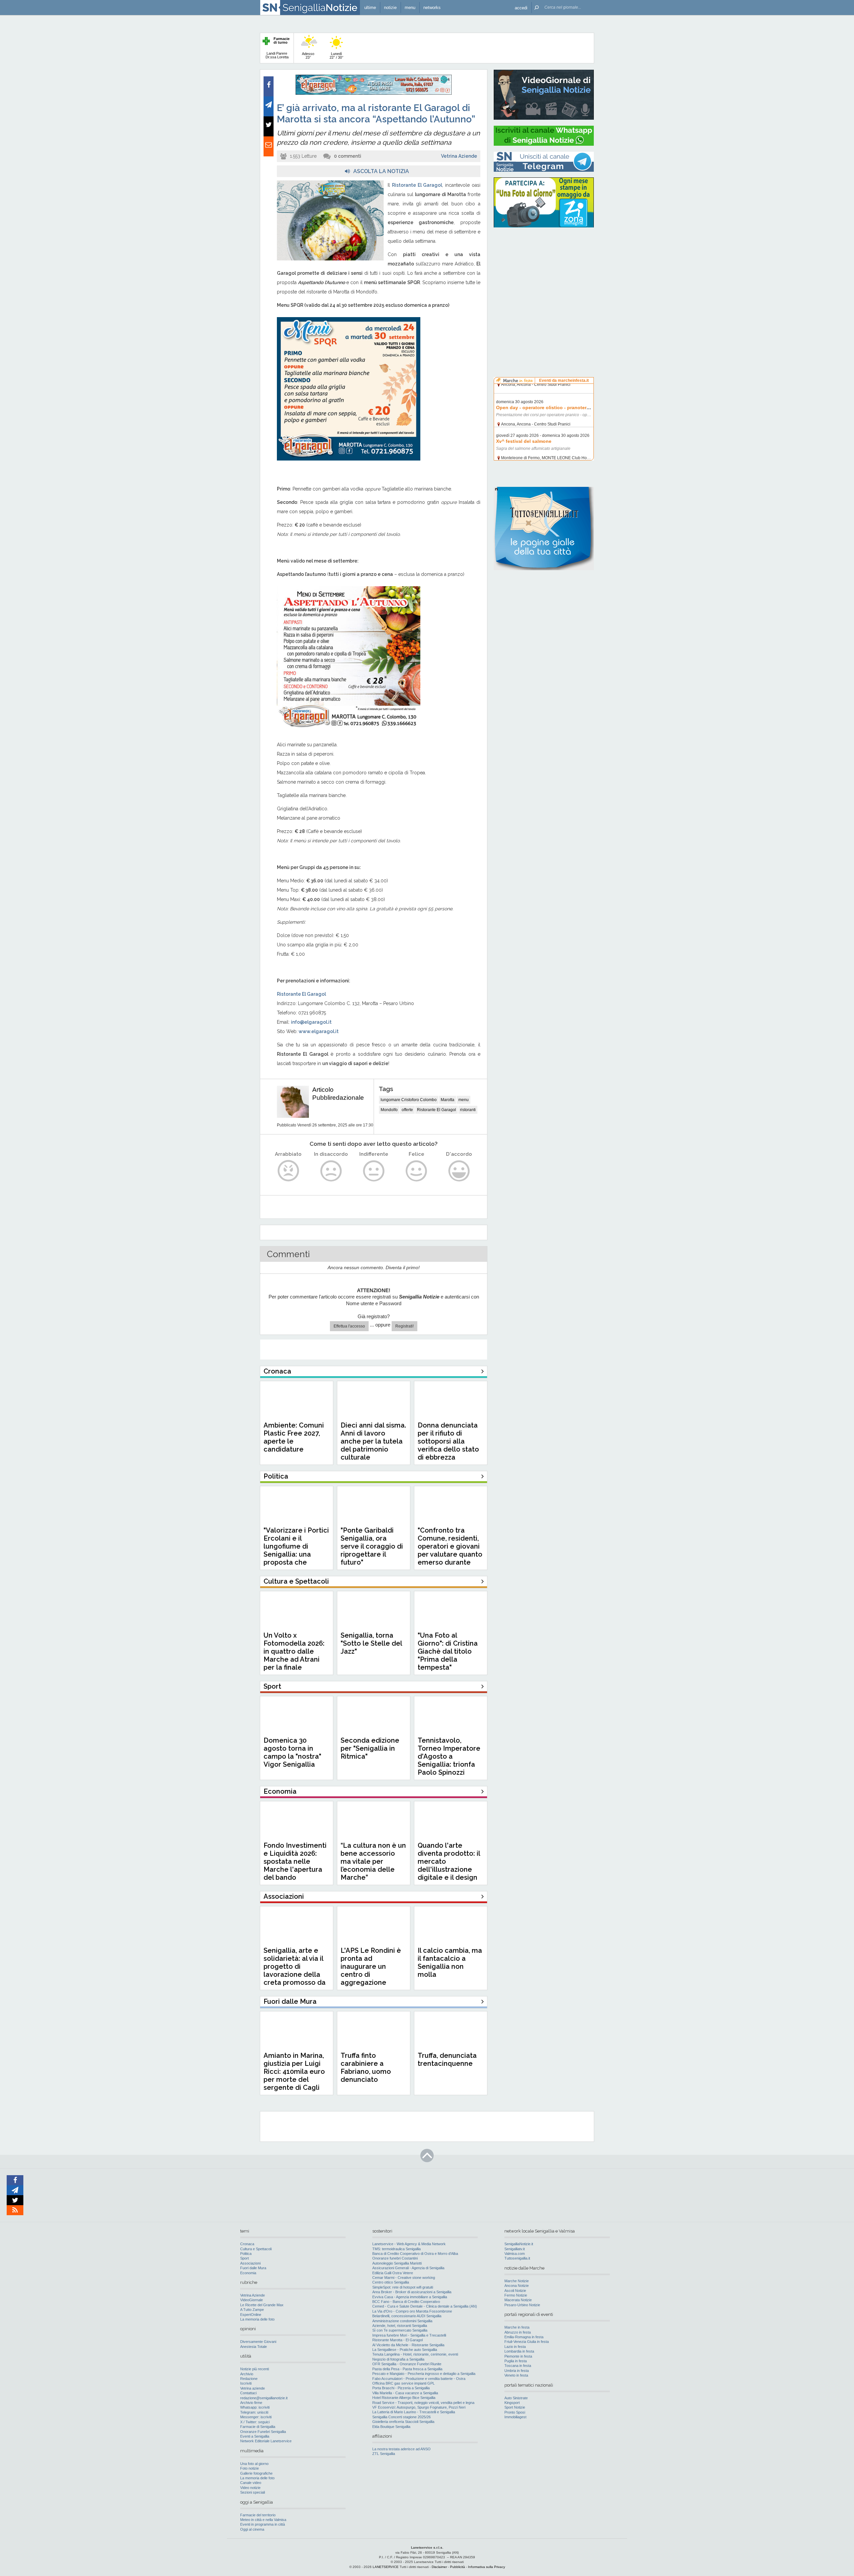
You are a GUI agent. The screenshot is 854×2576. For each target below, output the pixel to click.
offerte (407, 1110)
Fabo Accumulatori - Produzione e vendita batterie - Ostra (419, 2379)
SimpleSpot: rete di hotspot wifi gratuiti (403, 2287)
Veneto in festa (516, 2375)
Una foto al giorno (254, 2464)
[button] (521, 8)
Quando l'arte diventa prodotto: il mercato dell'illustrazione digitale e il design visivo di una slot (449, 1865)
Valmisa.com (515, 2254)
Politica (246, 2254)
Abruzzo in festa (518, 2332)
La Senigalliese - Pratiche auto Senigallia (405, 2350)
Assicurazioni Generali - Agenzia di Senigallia (408, 2268)
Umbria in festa (517, 2371)
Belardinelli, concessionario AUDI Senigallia (407, 2316)
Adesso (308, 56)
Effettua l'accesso (349, 1326)
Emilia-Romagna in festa (524, 2337)
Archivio (247, 2374)
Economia (248, 2273)
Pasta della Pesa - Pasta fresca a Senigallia (407, 2369)
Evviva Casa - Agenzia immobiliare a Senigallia (410, 2297)
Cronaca (247, 2244)
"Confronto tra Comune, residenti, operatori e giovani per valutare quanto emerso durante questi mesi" (450, 1550)
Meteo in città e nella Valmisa (263, 2520)
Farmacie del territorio (258, 2515)
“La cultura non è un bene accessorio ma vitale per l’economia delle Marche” (373, 1861)
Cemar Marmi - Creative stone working (404, 2278)
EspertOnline (251, 2315)
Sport (245, 2258)
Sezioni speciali (253, 2492)
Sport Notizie (515, 2407)
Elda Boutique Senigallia (391, 2427)
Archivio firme (251, 2403)
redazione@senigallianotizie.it (264, 2398)
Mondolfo (389, 1110)
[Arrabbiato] (288, 1171)
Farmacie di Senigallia (258, 2427)
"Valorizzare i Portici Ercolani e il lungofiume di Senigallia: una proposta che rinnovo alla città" (296, 1550)
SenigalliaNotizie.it (519, 2244)
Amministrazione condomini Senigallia (402, 2321)
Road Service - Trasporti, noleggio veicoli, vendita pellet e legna (423, 2403)
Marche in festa (517, 2327)
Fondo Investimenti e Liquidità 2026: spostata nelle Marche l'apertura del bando (295, 1861)
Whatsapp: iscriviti (255, 2407)
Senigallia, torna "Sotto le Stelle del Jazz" (371, 1643)
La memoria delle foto (257, 2319)
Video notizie (250, 2488)
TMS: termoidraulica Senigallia (396, 2249)
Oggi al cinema (252, 2529)
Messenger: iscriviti (256, 2417)
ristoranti (468, 1110)
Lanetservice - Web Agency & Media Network (409, 2244)
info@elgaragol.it (311, 1022)
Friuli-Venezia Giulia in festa (527, 2342)
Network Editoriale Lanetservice (266, 2441)
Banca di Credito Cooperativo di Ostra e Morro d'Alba (415, 2254)
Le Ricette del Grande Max (262, 2305)
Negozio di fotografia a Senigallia (398, 2359)
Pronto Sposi (515, 2412)
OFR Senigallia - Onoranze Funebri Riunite (407, 2364)
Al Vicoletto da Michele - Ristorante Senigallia (408, 2345)
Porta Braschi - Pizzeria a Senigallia (401, 2388)
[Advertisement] (544, 275)
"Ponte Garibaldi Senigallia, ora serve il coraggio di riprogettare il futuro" (372, 1546)
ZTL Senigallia (384, 2454)
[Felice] (416, 1171)
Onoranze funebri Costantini (395, 2258)
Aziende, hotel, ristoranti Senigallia (400, 2326)
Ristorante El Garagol (437, 1110)
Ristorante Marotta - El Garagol (397, 2340)
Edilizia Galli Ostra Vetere (393, 2273)
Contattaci (248, 2393)
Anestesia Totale (254, 2347)
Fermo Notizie (516, 2295)
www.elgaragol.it (318, 1031)
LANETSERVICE (386, 2567)
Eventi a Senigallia (255, 2436)
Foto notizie (250, 2468)
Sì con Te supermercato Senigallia (400, 2330)
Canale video (251, 2483)
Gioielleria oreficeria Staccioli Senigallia (403, 2422)
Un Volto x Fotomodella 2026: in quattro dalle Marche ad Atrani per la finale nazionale (294, 1655)
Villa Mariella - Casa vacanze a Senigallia (405, 2393)
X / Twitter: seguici (255, 2422)
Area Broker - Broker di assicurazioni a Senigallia (412, 2292)
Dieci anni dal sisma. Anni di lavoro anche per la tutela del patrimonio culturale (373, 1441)
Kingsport (512, 2403)
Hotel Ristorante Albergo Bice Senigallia (404, 2398)
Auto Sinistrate (516, 2398)
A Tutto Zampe (252, 2310)
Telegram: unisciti (254, 2412)
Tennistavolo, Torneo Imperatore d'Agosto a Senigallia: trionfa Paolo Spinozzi (449, 1756)
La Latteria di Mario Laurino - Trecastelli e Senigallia (414, 2412)
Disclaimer (439, 2567)
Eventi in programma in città (263, 2524)
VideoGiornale (252, 2300)
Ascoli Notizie (515, 2291)
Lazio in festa (515, 2347)
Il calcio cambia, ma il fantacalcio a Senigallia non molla (450, 1962)
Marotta (448, 1100)
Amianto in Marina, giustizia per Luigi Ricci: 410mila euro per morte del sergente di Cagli (294, 2071)
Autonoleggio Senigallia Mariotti (397, 2263)
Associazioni (250, 2263)
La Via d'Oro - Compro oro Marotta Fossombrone (412, 2311)
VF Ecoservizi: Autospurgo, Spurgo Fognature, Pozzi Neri (419, 2407)
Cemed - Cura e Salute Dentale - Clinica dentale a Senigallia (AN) (425, 2306)
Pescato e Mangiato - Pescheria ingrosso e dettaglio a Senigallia (424, 2374)
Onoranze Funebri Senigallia (263, 2432)
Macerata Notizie (518, 2300)
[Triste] (331, 1171)
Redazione (249, 2379)
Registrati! (404, 1326)
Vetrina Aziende (459, 156)
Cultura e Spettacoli (256, 2249)
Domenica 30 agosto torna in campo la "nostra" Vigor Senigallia (292, 1752)
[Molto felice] (459, 1171)
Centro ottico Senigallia (391, 2282)
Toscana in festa (518, 2366)
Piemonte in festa (518, 2356)
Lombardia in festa (519, 2351)
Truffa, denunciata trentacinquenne (447, 2059)
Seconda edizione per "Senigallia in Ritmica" (370, 1748)
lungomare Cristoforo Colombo (409, 1100)
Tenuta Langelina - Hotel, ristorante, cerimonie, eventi (415, 2354)
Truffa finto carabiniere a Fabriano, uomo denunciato (366, 2067)
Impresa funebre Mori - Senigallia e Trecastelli (409, 2335)
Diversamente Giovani (258, 2342)
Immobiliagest (515, 2417)
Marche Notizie (517, 2281)
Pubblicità (458, 2567)
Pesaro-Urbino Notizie (522, 2305)
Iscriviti (246, 2383)
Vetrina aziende (253, 2388)
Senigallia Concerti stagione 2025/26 (401, 2417)
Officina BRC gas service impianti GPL (403, 2383)
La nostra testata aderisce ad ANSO (401, 2449)
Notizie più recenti (255, 2369)
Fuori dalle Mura (253, 2268)
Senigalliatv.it (515, 2249)
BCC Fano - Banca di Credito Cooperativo (406, 2302)
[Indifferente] (374, 1171)
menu (464, 1100)
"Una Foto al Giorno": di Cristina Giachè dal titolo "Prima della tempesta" (448, 1651)
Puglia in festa (516, 2361)
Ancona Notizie (517, 2286)
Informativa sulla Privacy (487, 2567)
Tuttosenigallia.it (517, 2258)
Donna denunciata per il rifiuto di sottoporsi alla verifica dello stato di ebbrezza (448, 1441)
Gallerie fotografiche (256, 2473)
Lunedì (336, 56)
